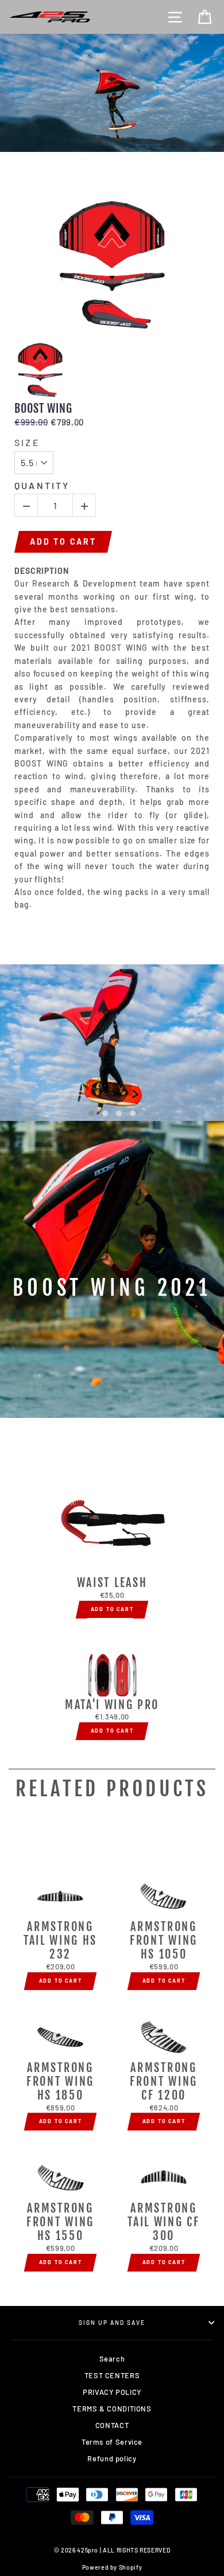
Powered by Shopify (112, 2567)
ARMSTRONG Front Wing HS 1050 (164, 1941)
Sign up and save (112, 2323)
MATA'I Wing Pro (112, 1705)
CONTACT (112, 2425)
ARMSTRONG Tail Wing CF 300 (163, 2222)
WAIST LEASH (112, 1583)
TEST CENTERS (112, 2375)
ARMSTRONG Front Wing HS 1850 (60, 2082)
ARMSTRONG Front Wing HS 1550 (60, 2222)
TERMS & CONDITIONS (112, 2409)
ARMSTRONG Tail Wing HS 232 (60, 1941)
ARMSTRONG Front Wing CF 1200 (164, 2082)
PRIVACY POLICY (112, 2392)
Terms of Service (112, 2442)
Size (27, 442)
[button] (91, 1113)
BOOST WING (43, 409)
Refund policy (112, 2458)
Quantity (42, 485)
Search (112, 2359)
